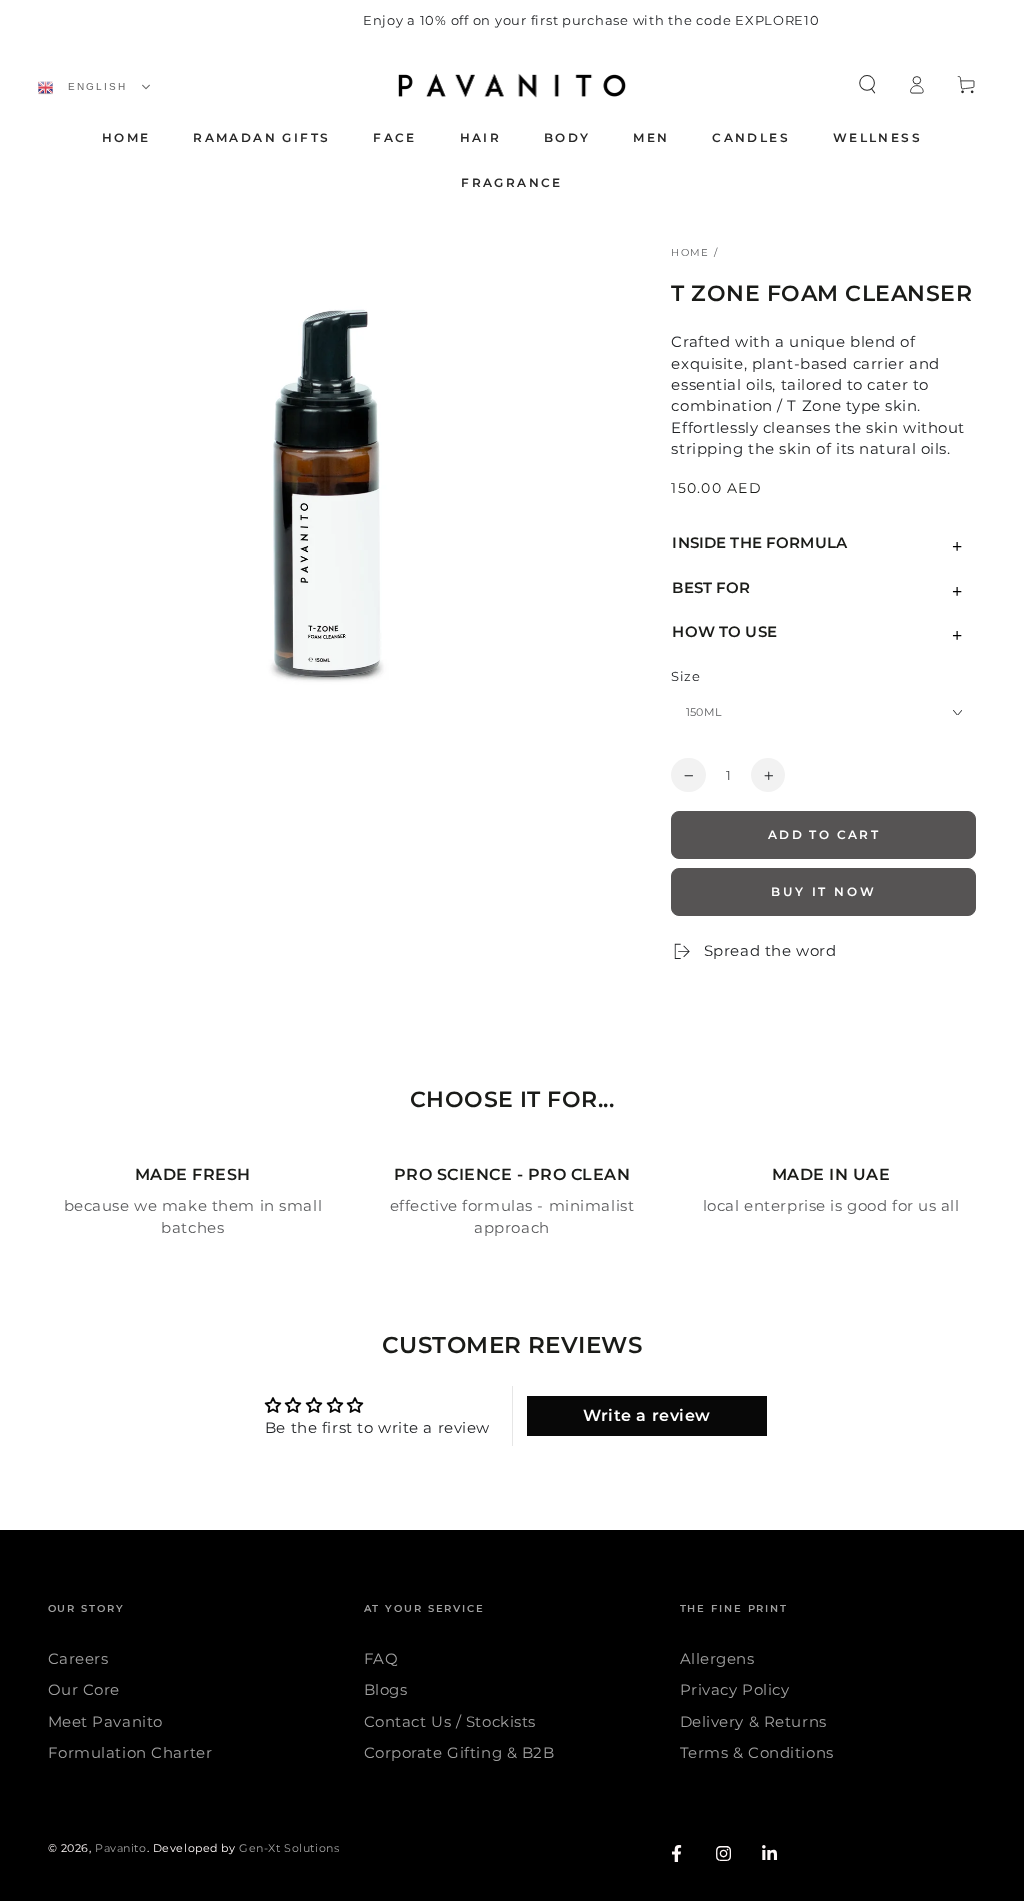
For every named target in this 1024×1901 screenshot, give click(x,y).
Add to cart (824, 834)
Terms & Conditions (757, 1752)
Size (685, 676)
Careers (78, 1658)
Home (690, 252)
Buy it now (824, 891)
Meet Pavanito (105, 1721)
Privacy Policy (735, 1689)
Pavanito (121, 1848)
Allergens (717, 1658)
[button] (867, 85)
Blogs (386, 1689)
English (95, 87)
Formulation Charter (130, 1752)
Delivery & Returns (753, 1721)
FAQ (381, 1658)
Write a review (647, 1415)
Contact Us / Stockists (450, 1721)
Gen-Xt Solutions (289, 1848)
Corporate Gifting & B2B (459, 1752)
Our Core (84, 1689)
